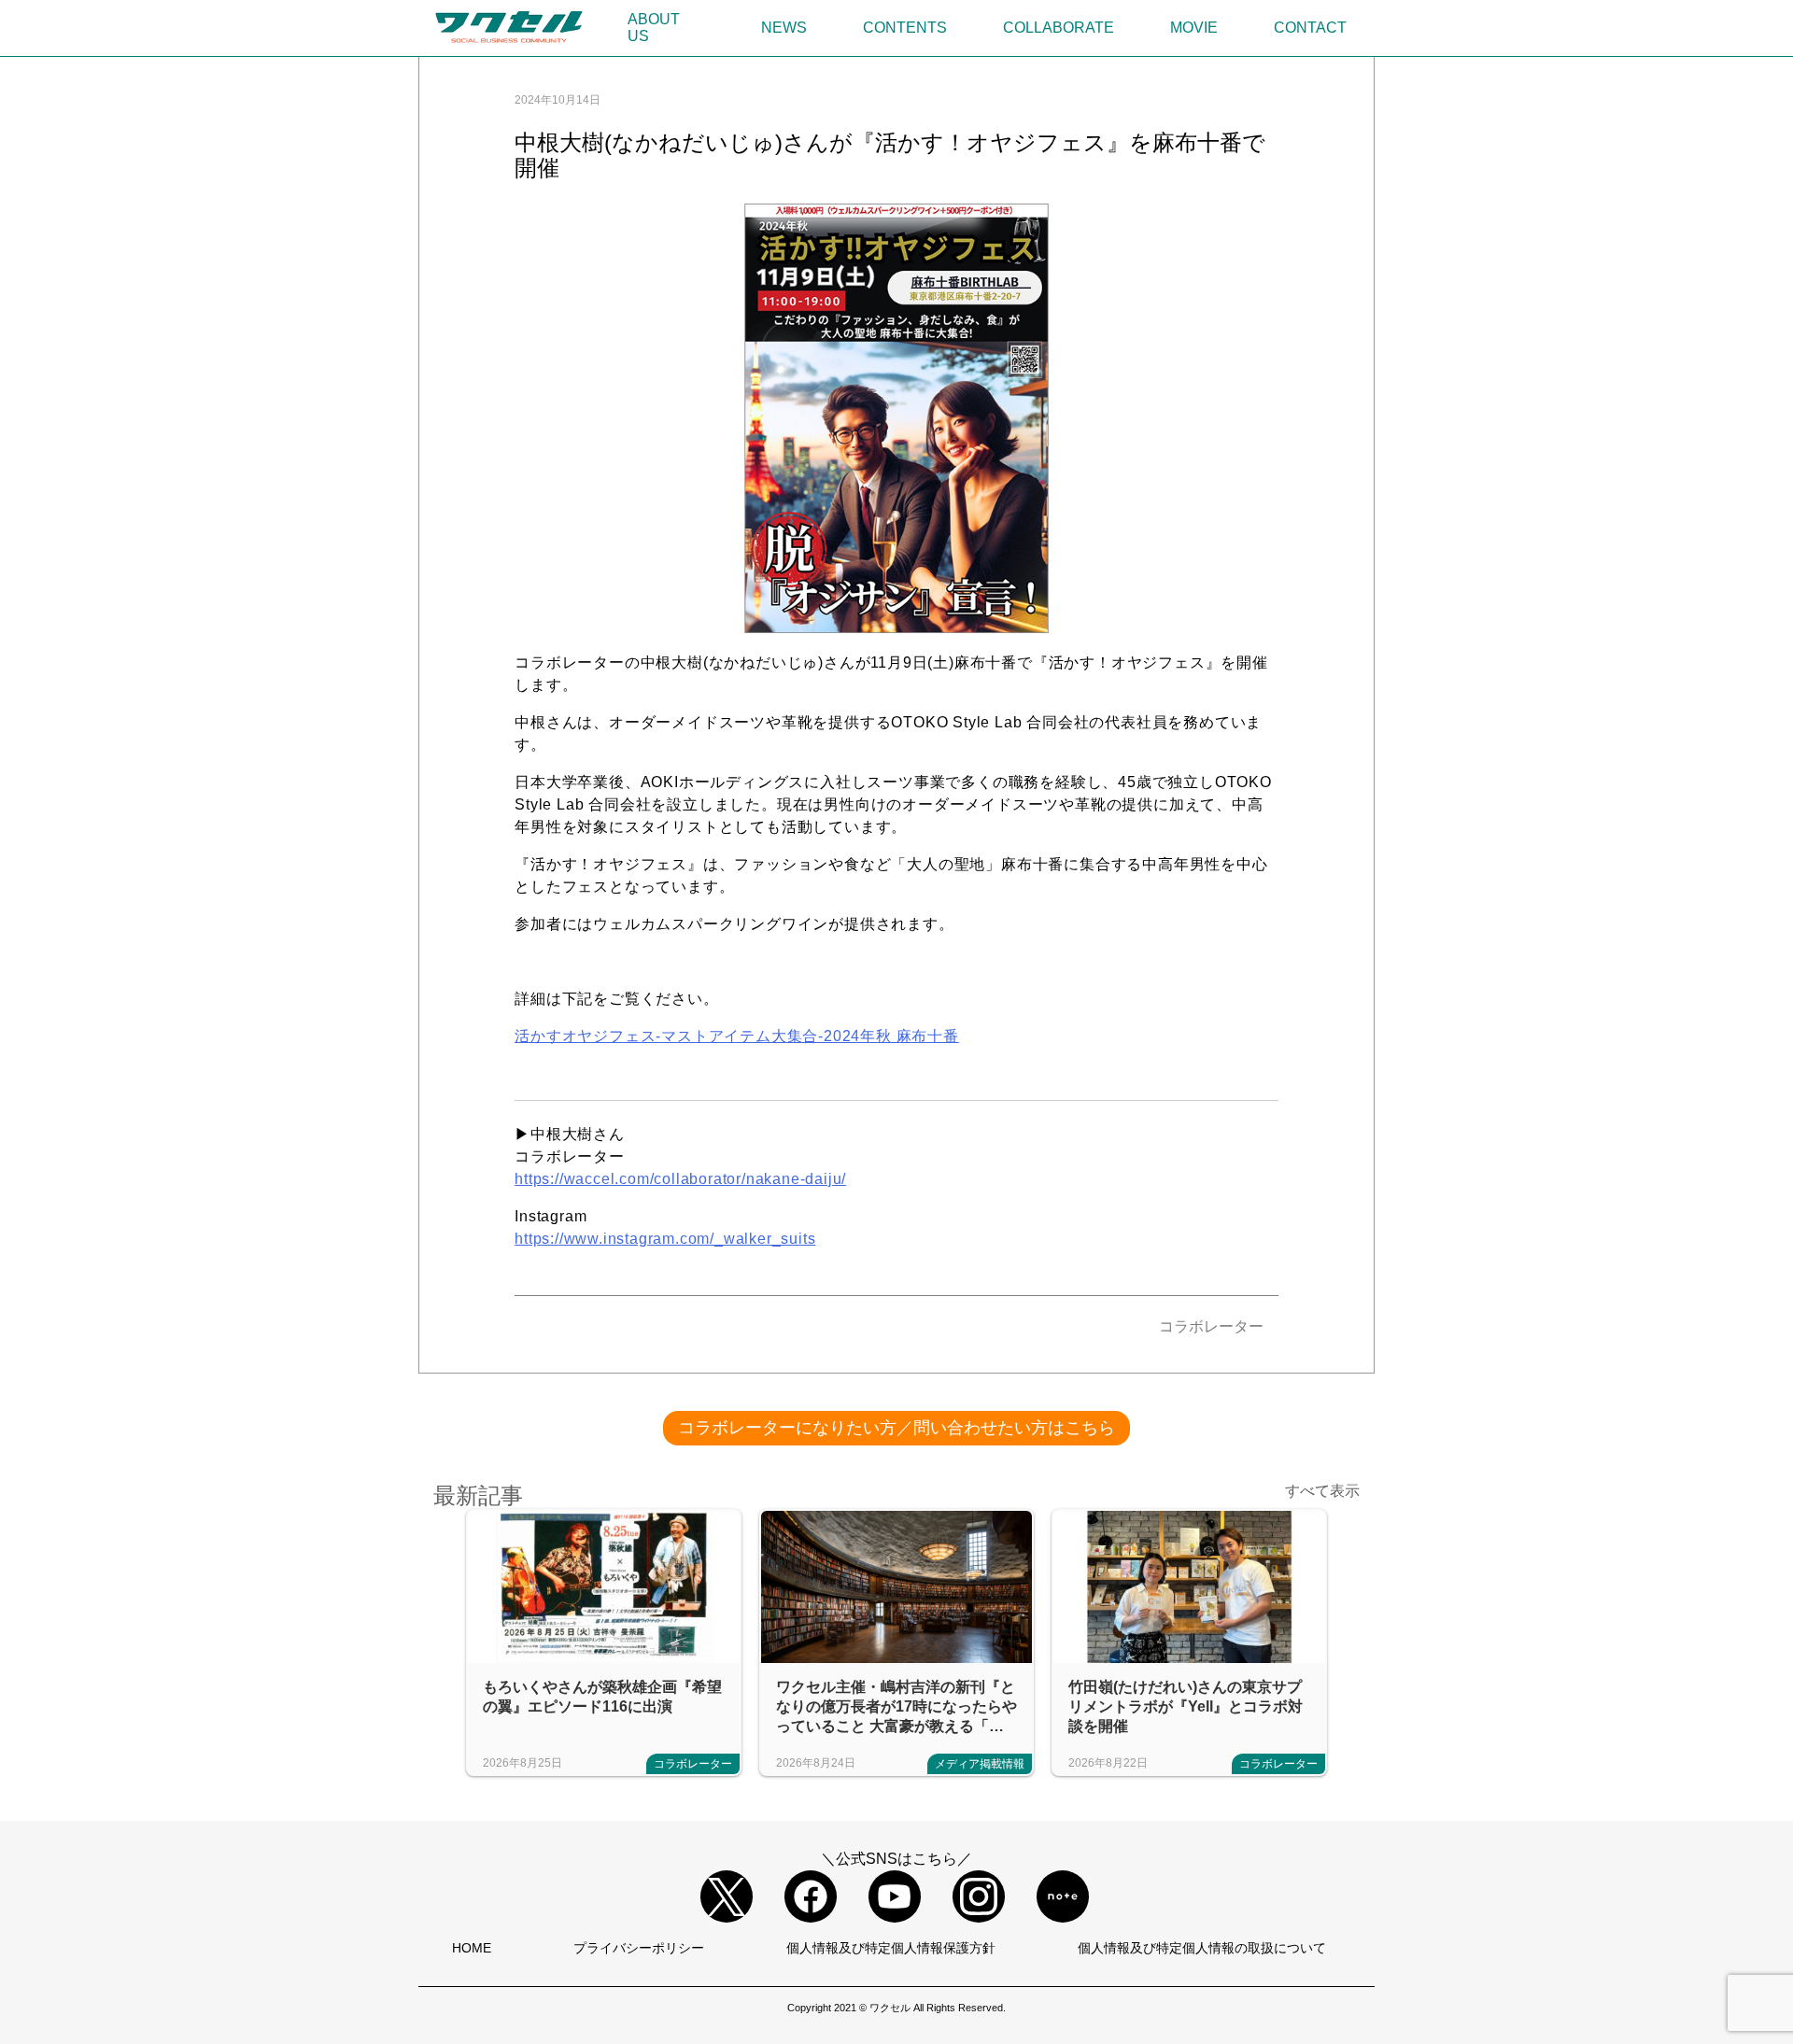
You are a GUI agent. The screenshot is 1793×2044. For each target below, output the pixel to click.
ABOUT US (654, 28)
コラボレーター (1211, 1326)
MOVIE (1194, 28)
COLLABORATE (1059, 28)
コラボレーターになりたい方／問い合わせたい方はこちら (896, 1428)
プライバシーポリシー (639, 1948)
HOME (472, 1948)
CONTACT (1310, 28)
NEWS (784, 28)
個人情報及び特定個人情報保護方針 (891, 1948)
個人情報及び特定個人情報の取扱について (1202, 1948)
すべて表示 (1322, 1491)
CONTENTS (905, 28)
